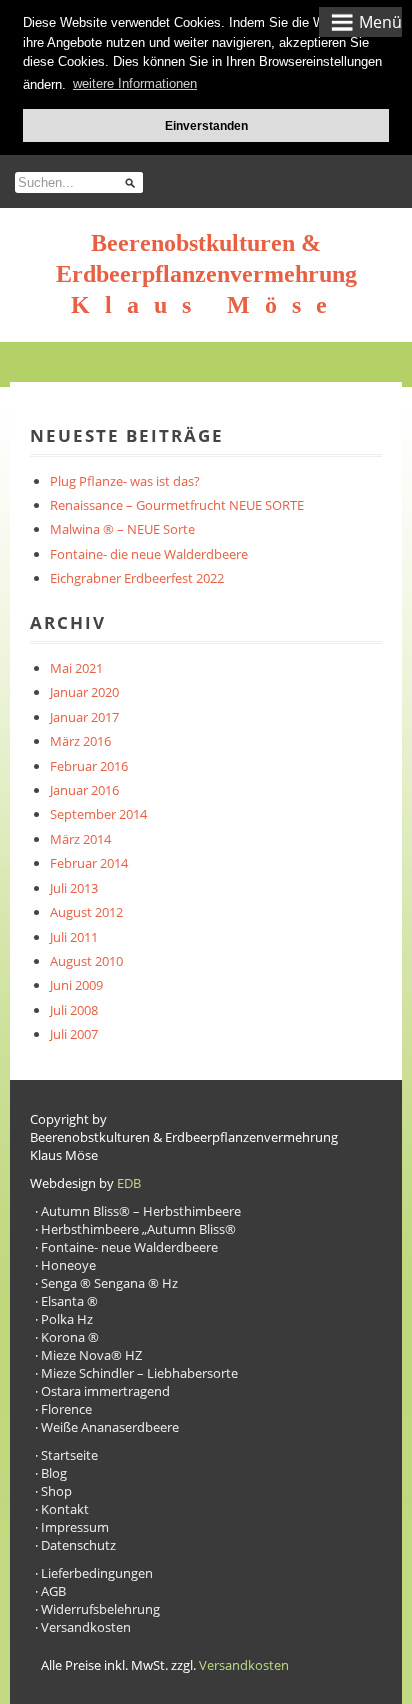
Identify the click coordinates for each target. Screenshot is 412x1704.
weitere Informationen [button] (135, 83)
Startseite (69, 1455)
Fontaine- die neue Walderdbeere (149, 554)
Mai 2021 (76, 668)
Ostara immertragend (105, 1391)
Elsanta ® (69, 1301)
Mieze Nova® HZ (91, 1355)
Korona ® (70, 1337)
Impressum (75, 1527)
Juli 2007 (74, 1034)
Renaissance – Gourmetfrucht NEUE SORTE (177, 505)
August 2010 (86, 961)
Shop (56, 1491)
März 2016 (80, 741)
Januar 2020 (84, 692)
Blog (54, 1473)
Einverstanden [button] (206, 125)
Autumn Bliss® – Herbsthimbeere (141, 1211)
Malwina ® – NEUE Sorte (122, 529)
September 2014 (98, 814)
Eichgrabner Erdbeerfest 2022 (137, 578)
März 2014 (80, 839)
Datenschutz (78, 1545)
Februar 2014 (89, 863)
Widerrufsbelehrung (100, 1609)
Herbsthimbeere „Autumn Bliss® (138, 1229)
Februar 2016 (89, 766)
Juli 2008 (74, 1010)
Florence (66, 1409)
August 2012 (86, 912)
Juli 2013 (74, 888)
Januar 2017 (84, 717)
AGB (53, 1591)
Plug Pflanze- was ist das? (125, 481)
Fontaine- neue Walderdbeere (129, 1247)
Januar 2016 (84, 790)
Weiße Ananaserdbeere (110, 1427)
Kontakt (65, 1509)
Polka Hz (67, 1319)
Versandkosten (86, 1627)
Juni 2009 (76, 985)
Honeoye (68, 1265)
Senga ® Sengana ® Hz (109, 1283)
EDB (129, 1183)
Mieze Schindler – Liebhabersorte (139, 1373)
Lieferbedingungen (97, 1573)
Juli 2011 (74, 937)
